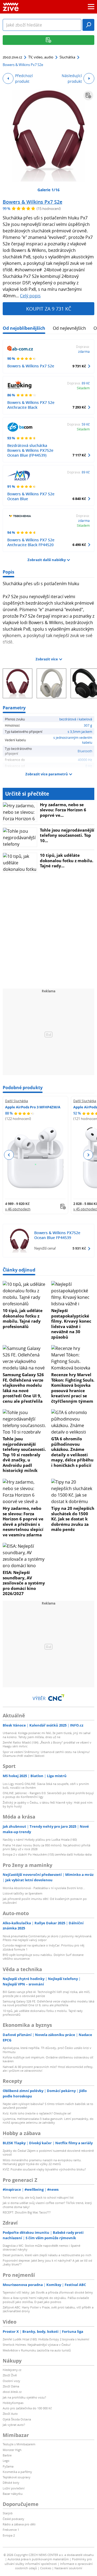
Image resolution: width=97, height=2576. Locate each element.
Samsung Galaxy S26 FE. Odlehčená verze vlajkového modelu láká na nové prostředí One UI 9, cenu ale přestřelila (23, 1388)
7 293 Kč (79, 407)
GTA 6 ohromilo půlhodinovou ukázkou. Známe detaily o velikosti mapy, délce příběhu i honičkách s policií (72, 1452)
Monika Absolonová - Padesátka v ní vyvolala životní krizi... (44, 1888)
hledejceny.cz (12, 2370)
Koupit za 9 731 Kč (49, 309)
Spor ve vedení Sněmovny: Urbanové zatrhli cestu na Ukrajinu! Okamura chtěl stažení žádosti (46, 1754)
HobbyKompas (13, 2403)
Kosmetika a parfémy (17, 2472)
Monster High (12, 2450)
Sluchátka (67, 57)
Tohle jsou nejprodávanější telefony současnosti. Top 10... (67, 835)
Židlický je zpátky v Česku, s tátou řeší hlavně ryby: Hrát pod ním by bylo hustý (48, 1804)
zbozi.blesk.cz (12, 2392)
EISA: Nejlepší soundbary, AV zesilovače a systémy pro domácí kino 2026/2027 (24, 1583)
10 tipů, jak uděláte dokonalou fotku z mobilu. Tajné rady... (67, 860)
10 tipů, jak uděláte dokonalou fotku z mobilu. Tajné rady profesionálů (23, 1318)
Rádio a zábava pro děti (19, 2524)
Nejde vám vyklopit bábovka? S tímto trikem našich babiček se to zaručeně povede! (48, 2106)
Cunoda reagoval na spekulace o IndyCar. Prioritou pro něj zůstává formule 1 (44, 1947)
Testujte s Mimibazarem (19, 2444)
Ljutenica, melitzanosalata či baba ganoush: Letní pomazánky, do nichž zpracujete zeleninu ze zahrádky (48, 2121)
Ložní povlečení (14, 2488)
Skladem (83, 388)
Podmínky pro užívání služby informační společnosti (48, 2561)
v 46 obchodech (18, 1209)
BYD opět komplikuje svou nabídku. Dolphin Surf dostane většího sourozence (43, 1957)
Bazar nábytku (13, 2494)
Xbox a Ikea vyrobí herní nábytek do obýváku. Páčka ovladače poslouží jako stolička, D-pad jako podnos (46, 2300)
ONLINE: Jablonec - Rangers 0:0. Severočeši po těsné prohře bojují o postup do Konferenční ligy (48, 1795)
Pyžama (8, 2466)
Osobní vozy (11, 2381)
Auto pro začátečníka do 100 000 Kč (27, 2408)
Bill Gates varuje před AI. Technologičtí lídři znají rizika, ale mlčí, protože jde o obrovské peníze (46, 1994)
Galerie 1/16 (48, 190)
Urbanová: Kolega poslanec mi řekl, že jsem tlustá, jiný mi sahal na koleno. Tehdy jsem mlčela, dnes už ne (47, 1735)
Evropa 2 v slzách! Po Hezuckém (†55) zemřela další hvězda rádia (47, 1854)
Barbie (7, 2455)
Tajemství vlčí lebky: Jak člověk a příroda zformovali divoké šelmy (48, 2292)
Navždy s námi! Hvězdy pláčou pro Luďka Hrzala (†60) (40, 1839)
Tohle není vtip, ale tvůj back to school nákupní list (38, 2197)
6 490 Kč (79, 545)
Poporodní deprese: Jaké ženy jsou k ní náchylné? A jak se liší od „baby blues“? (47, 2262)
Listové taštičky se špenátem (22, 1893)
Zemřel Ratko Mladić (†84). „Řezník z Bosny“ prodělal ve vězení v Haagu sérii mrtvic (47, 1744)
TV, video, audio (41, 57)
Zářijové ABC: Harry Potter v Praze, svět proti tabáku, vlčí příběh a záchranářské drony (48, 2309)
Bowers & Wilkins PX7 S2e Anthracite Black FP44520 (31, 542)
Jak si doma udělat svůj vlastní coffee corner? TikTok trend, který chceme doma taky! (47, 2205)
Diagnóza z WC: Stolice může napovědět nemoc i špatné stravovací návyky (41, 2247)
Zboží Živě (10, 2375)
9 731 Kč (79, 366)
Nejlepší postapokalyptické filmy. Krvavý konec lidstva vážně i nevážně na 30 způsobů (71, 1324)
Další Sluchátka (17, 1101)
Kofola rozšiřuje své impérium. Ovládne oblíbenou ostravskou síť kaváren (48, 2059)
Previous (9, 1155)
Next (88, 1155)
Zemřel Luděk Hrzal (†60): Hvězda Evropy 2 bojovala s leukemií (46, 2339)
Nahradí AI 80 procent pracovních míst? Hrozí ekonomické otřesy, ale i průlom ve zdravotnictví (48, 2069)
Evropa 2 (9, 2535)
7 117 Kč (79, 455)
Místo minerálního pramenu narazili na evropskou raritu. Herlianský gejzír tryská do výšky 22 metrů (42, 2162)
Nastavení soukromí (68, 2568)
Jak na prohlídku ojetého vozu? (24, 2397)
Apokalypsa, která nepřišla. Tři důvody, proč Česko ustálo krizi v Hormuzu (47, 2050)
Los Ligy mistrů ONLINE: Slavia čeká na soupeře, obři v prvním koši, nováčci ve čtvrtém (46, 1786)
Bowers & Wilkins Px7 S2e (32, 202)
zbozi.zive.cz (12, 57)
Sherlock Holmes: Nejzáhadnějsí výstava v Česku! (37, 2345)
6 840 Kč (79, 499)
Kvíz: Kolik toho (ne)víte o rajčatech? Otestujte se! (37, 2113)
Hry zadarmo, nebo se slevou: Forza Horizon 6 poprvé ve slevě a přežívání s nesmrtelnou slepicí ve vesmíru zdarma (23, 1521)
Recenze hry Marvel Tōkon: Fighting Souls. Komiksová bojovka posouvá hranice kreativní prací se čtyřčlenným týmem (73, 1388)
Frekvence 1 (11, 2530)
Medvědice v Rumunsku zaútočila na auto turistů (37, 2350)
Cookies (46, 2568)
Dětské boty (11, 2483)
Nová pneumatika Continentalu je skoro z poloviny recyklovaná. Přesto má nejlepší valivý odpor (47, 1938)
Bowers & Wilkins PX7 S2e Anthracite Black (31, 405)
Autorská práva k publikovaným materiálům (38, 2559)
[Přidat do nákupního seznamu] (88, 95)
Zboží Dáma (11, 2386)
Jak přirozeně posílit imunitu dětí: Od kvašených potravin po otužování (45, 1901)
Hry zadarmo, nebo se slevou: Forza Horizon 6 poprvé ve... (63, 810)
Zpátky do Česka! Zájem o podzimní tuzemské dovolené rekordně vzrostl (48, 2152)
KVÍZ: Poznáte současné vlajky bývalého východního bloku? (44, 2169)
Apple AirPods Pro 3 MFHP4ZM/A (33, 1107)
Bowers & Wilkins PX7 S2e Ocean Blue (31, 496)
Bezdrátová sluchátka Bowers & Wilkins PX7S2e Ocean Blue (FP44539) (30, 450)
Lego (6, 2461)
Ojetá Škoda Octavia (17, 2419)
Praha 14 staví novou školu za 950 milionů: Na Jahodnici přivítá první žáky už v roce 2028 (46, 1847)
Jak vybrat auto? (14, 2425)
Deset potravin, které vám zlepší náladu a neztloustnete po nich (47, 2255)
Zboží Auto (10, 2414)
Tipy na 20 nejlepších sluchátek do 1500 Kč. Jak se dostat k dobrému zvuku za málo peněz (73, 1519)
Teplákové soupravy (17, 2477)
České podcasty (13, 2519)
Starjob (8, 2513)
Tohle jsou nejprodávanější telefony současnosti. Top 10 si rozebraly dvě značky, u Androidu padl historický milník (24, 1455)
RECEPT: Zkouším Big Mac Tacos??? (27, 2212)
